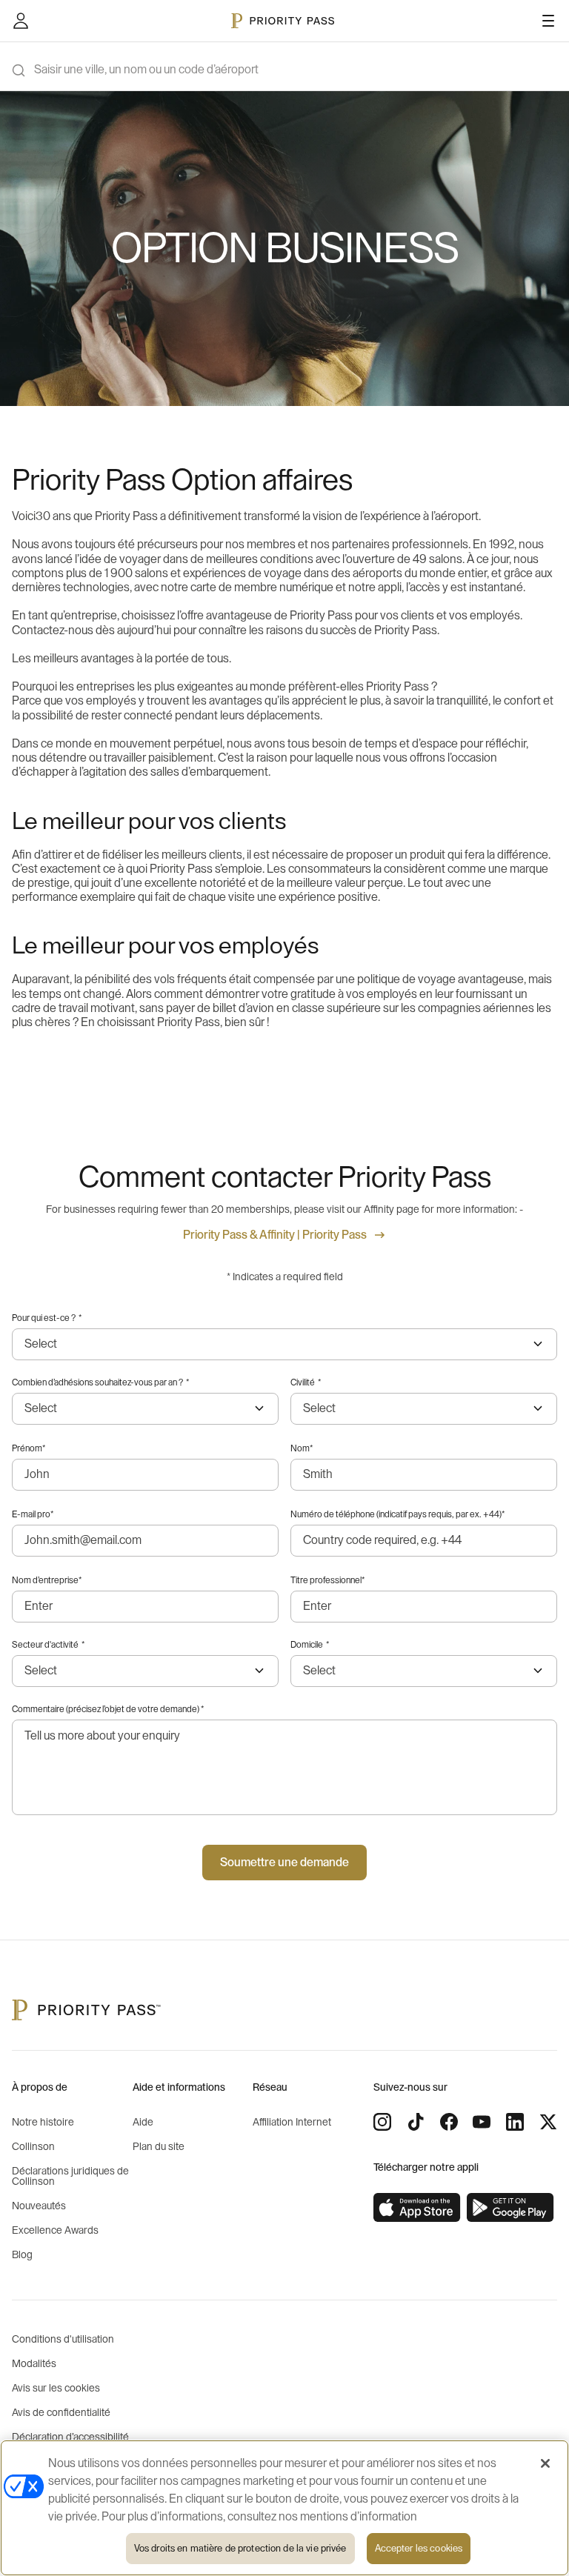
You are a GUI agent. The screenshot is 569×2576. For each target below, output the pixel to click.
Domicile (310, 1645)
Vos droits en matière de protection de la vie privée (240, 2548)
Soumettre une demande (284, 1863)
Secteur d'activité (48, 1645)
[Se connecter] (21, 21)
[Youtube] (482, 2122)
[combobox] (424, 1671)
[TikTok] (416, 2122)
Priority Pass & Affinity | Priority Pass (275, 1235)
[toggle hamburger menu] (548, 21)
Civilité (306, 1382)
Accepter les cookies (419, 2548)
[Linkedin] (515, 2122)
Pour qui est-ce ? (47, 1318)
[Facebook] (449, 2122)
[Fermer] (545, 2463)
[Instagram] (382, 2122)
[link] (417, 2208)
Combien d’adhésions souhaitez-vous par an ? (100, 1382)
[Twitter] (548, 2122)
